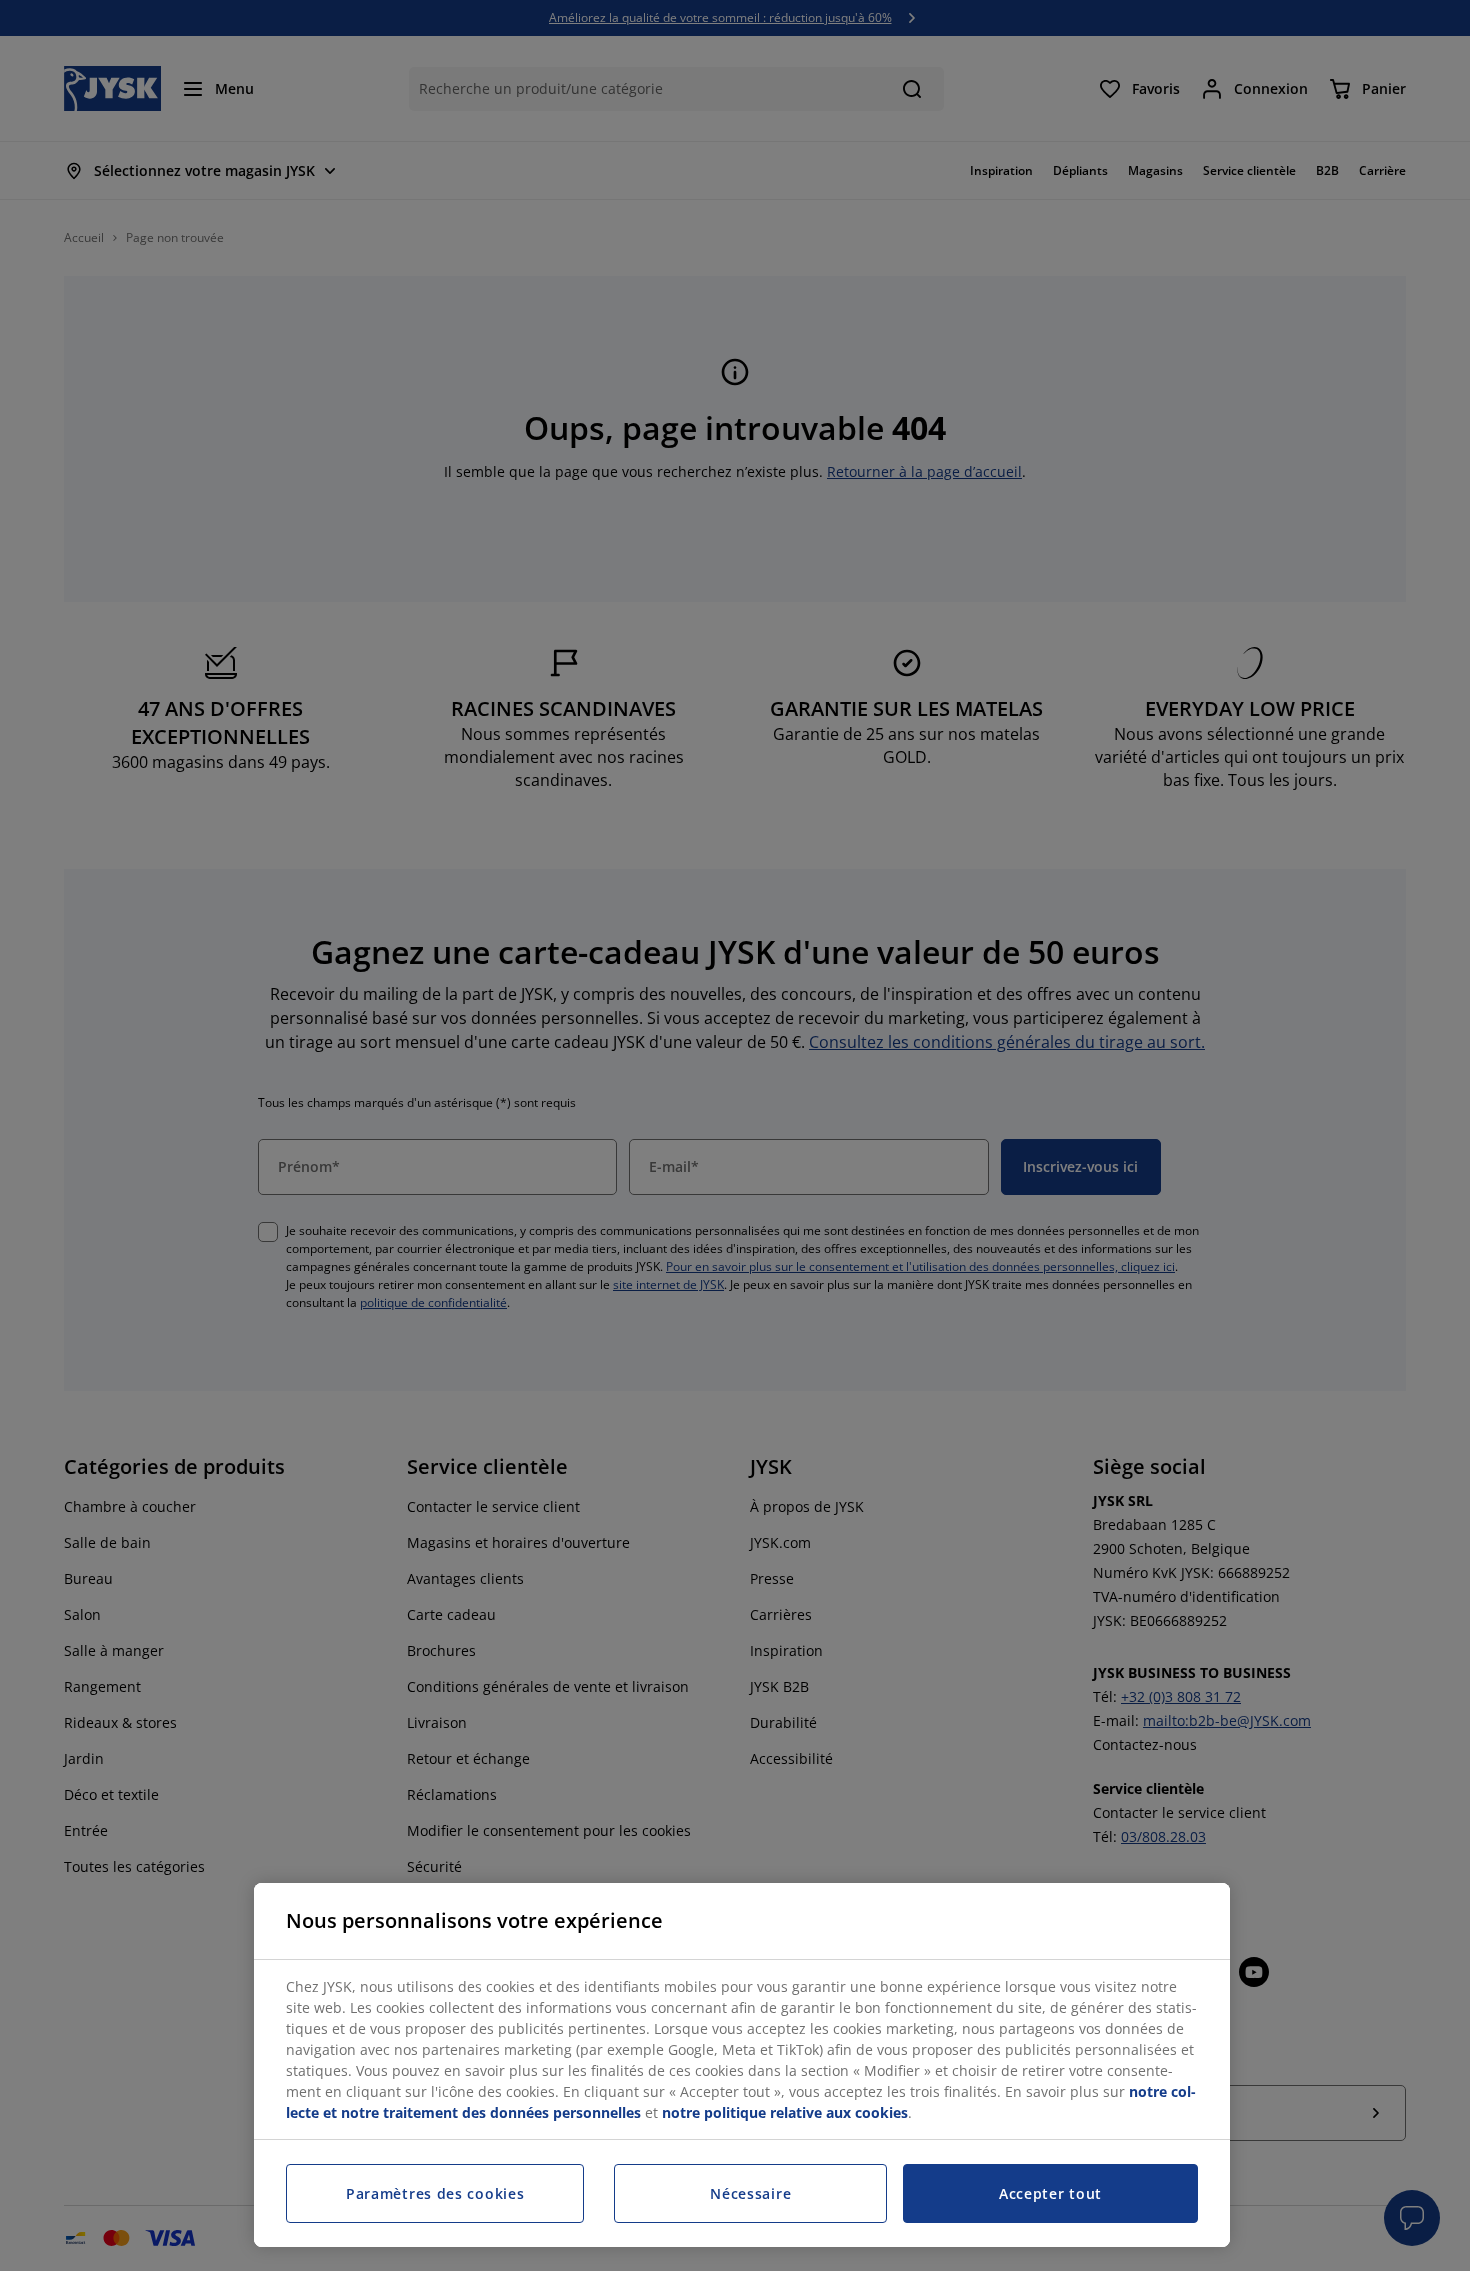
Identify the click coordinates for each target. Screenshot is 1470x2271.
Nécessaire (750, 2193)
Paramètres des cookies (435, 2193)
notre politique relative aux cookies (785, 2112)
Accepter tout (1050, 2193)
